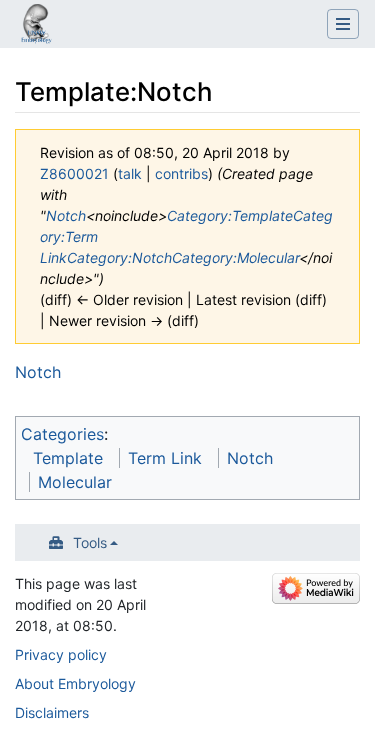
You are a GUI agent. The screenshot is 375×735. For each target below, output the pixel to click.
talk (130, 173)
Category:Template (230, 215)
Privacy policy (61, 654)
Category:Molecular (235, 257)
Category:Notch (119, 257)
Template (68, 458)
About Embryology (75, 683)
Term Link (165, 458)
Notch (66, 215)
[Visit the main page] (36, 26)
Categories (62, 434)
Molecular (75, 482)
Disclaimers (52, 712)
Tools (90, 542)
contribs (181, 173)
